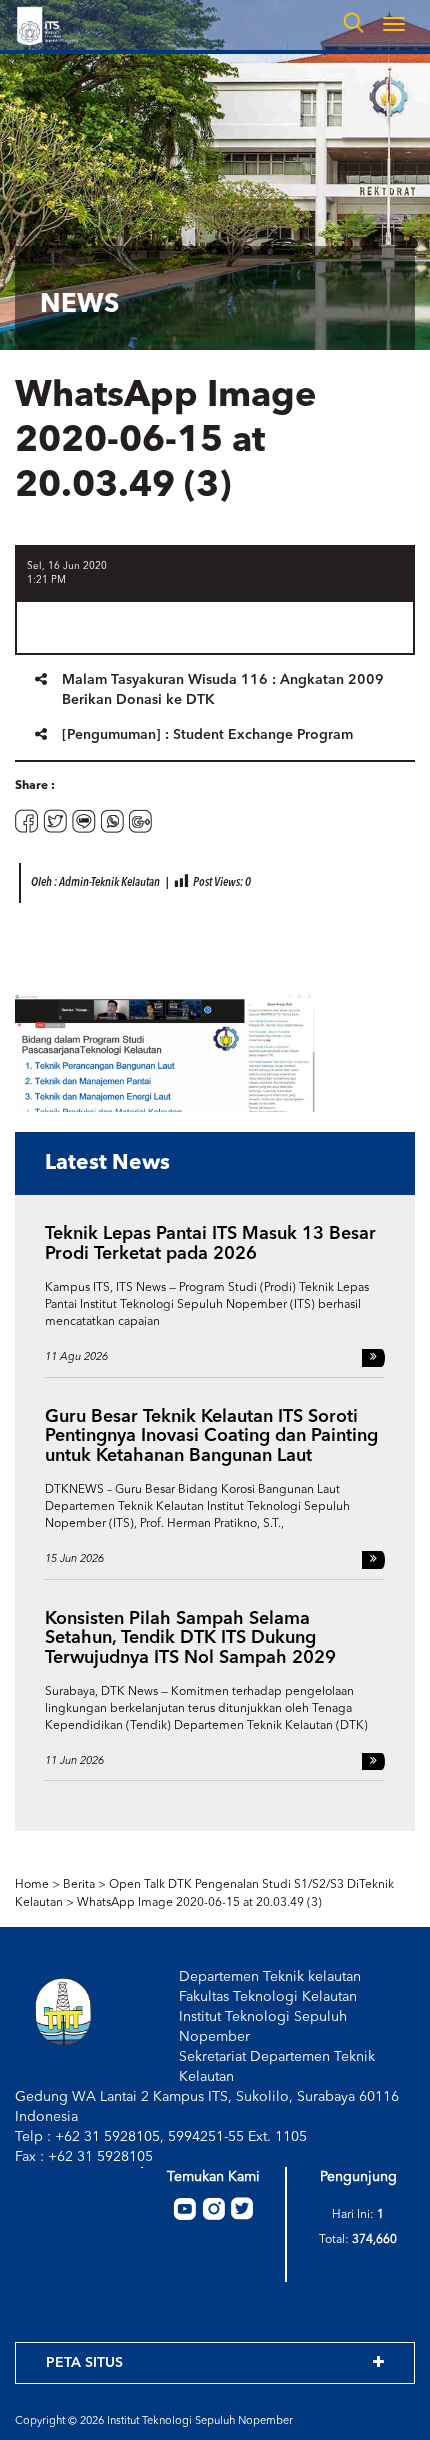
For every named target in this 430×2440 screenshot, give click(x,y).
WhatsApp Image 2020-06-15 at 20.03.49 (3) (199, 1903)
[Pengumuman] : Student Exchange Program (207, 735)
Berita (79, 1885)
